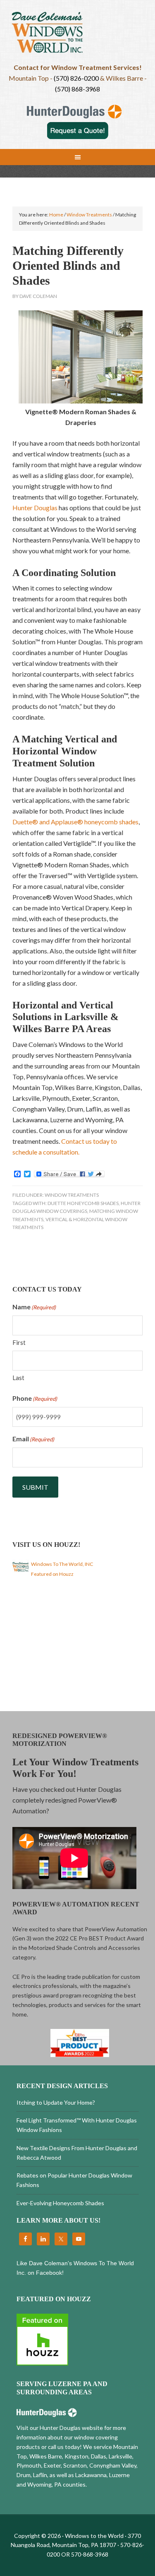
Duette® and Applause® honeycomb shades (75, 822)
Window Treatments (72, 1195)
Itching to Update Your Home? (56, 2102)
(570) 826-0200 (76, 78)
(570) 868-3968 (77, 89)
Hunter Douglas (36, 508)
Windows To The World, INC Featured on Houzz (62, 1569)
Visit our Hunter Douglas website (60, 2428)
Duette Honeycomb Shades (83, 1203)
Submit (35, 1487)
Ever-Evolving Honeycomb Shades (60, 2203)
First (19, 1342)
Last (18, 1378)
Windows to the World (78, 35)
